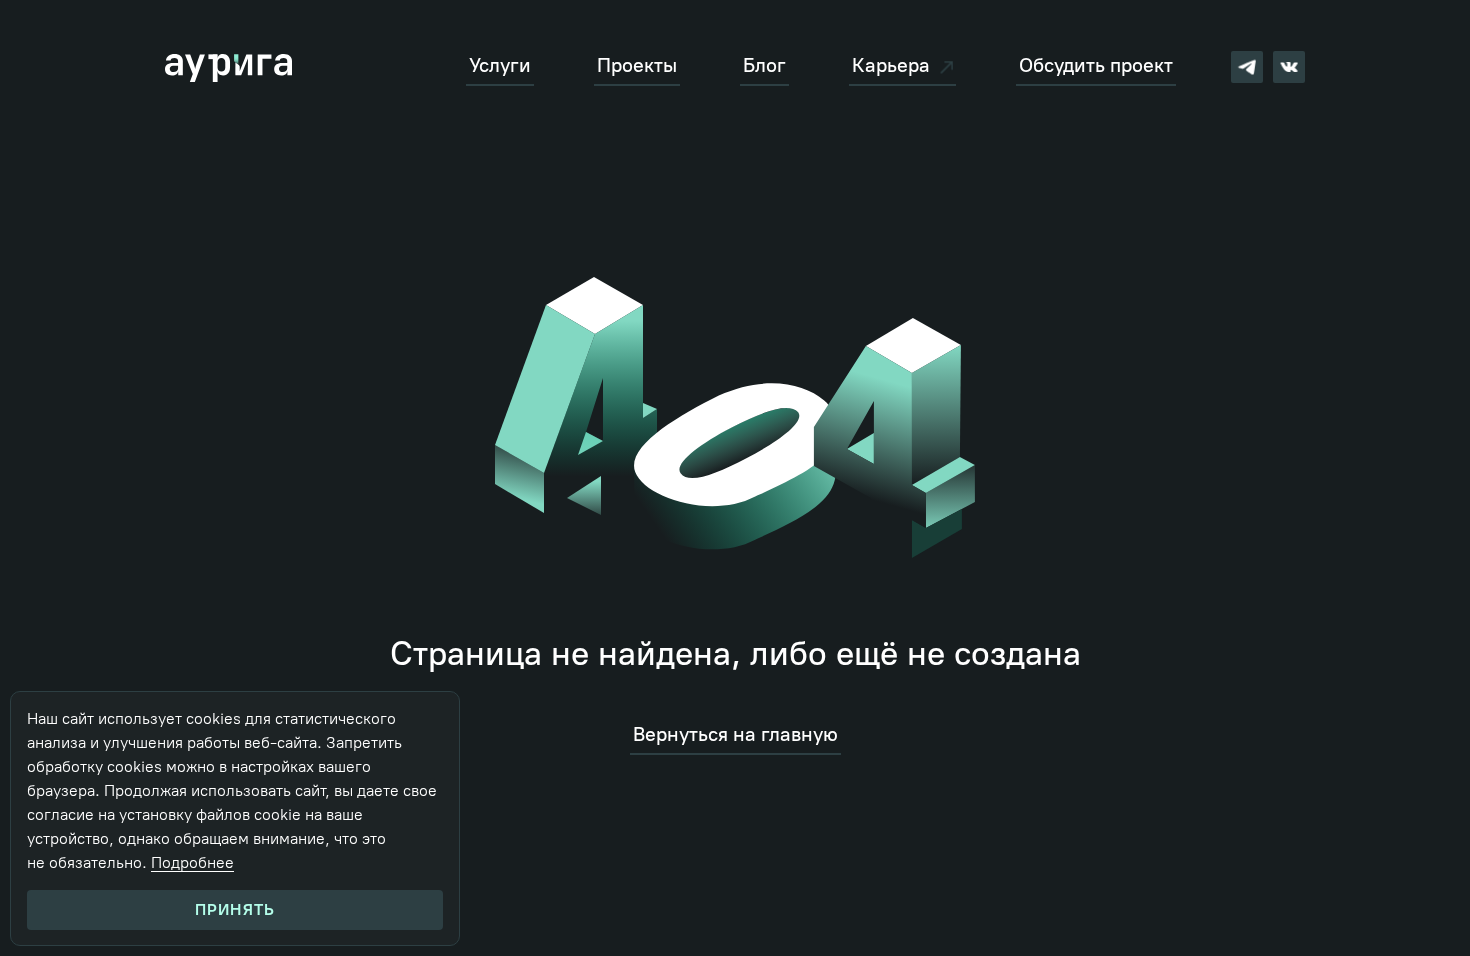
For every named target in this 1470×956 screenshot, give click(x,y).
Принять (235, 909)
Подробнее (192, 862)
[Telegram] (1247, 67)
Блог (764, 65)
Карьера (891, 65)
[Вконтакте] (1289, 67)
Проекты (637, 65)
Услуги (500, 65)
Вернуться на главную (735, 734)
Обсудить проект (1096, 65)
